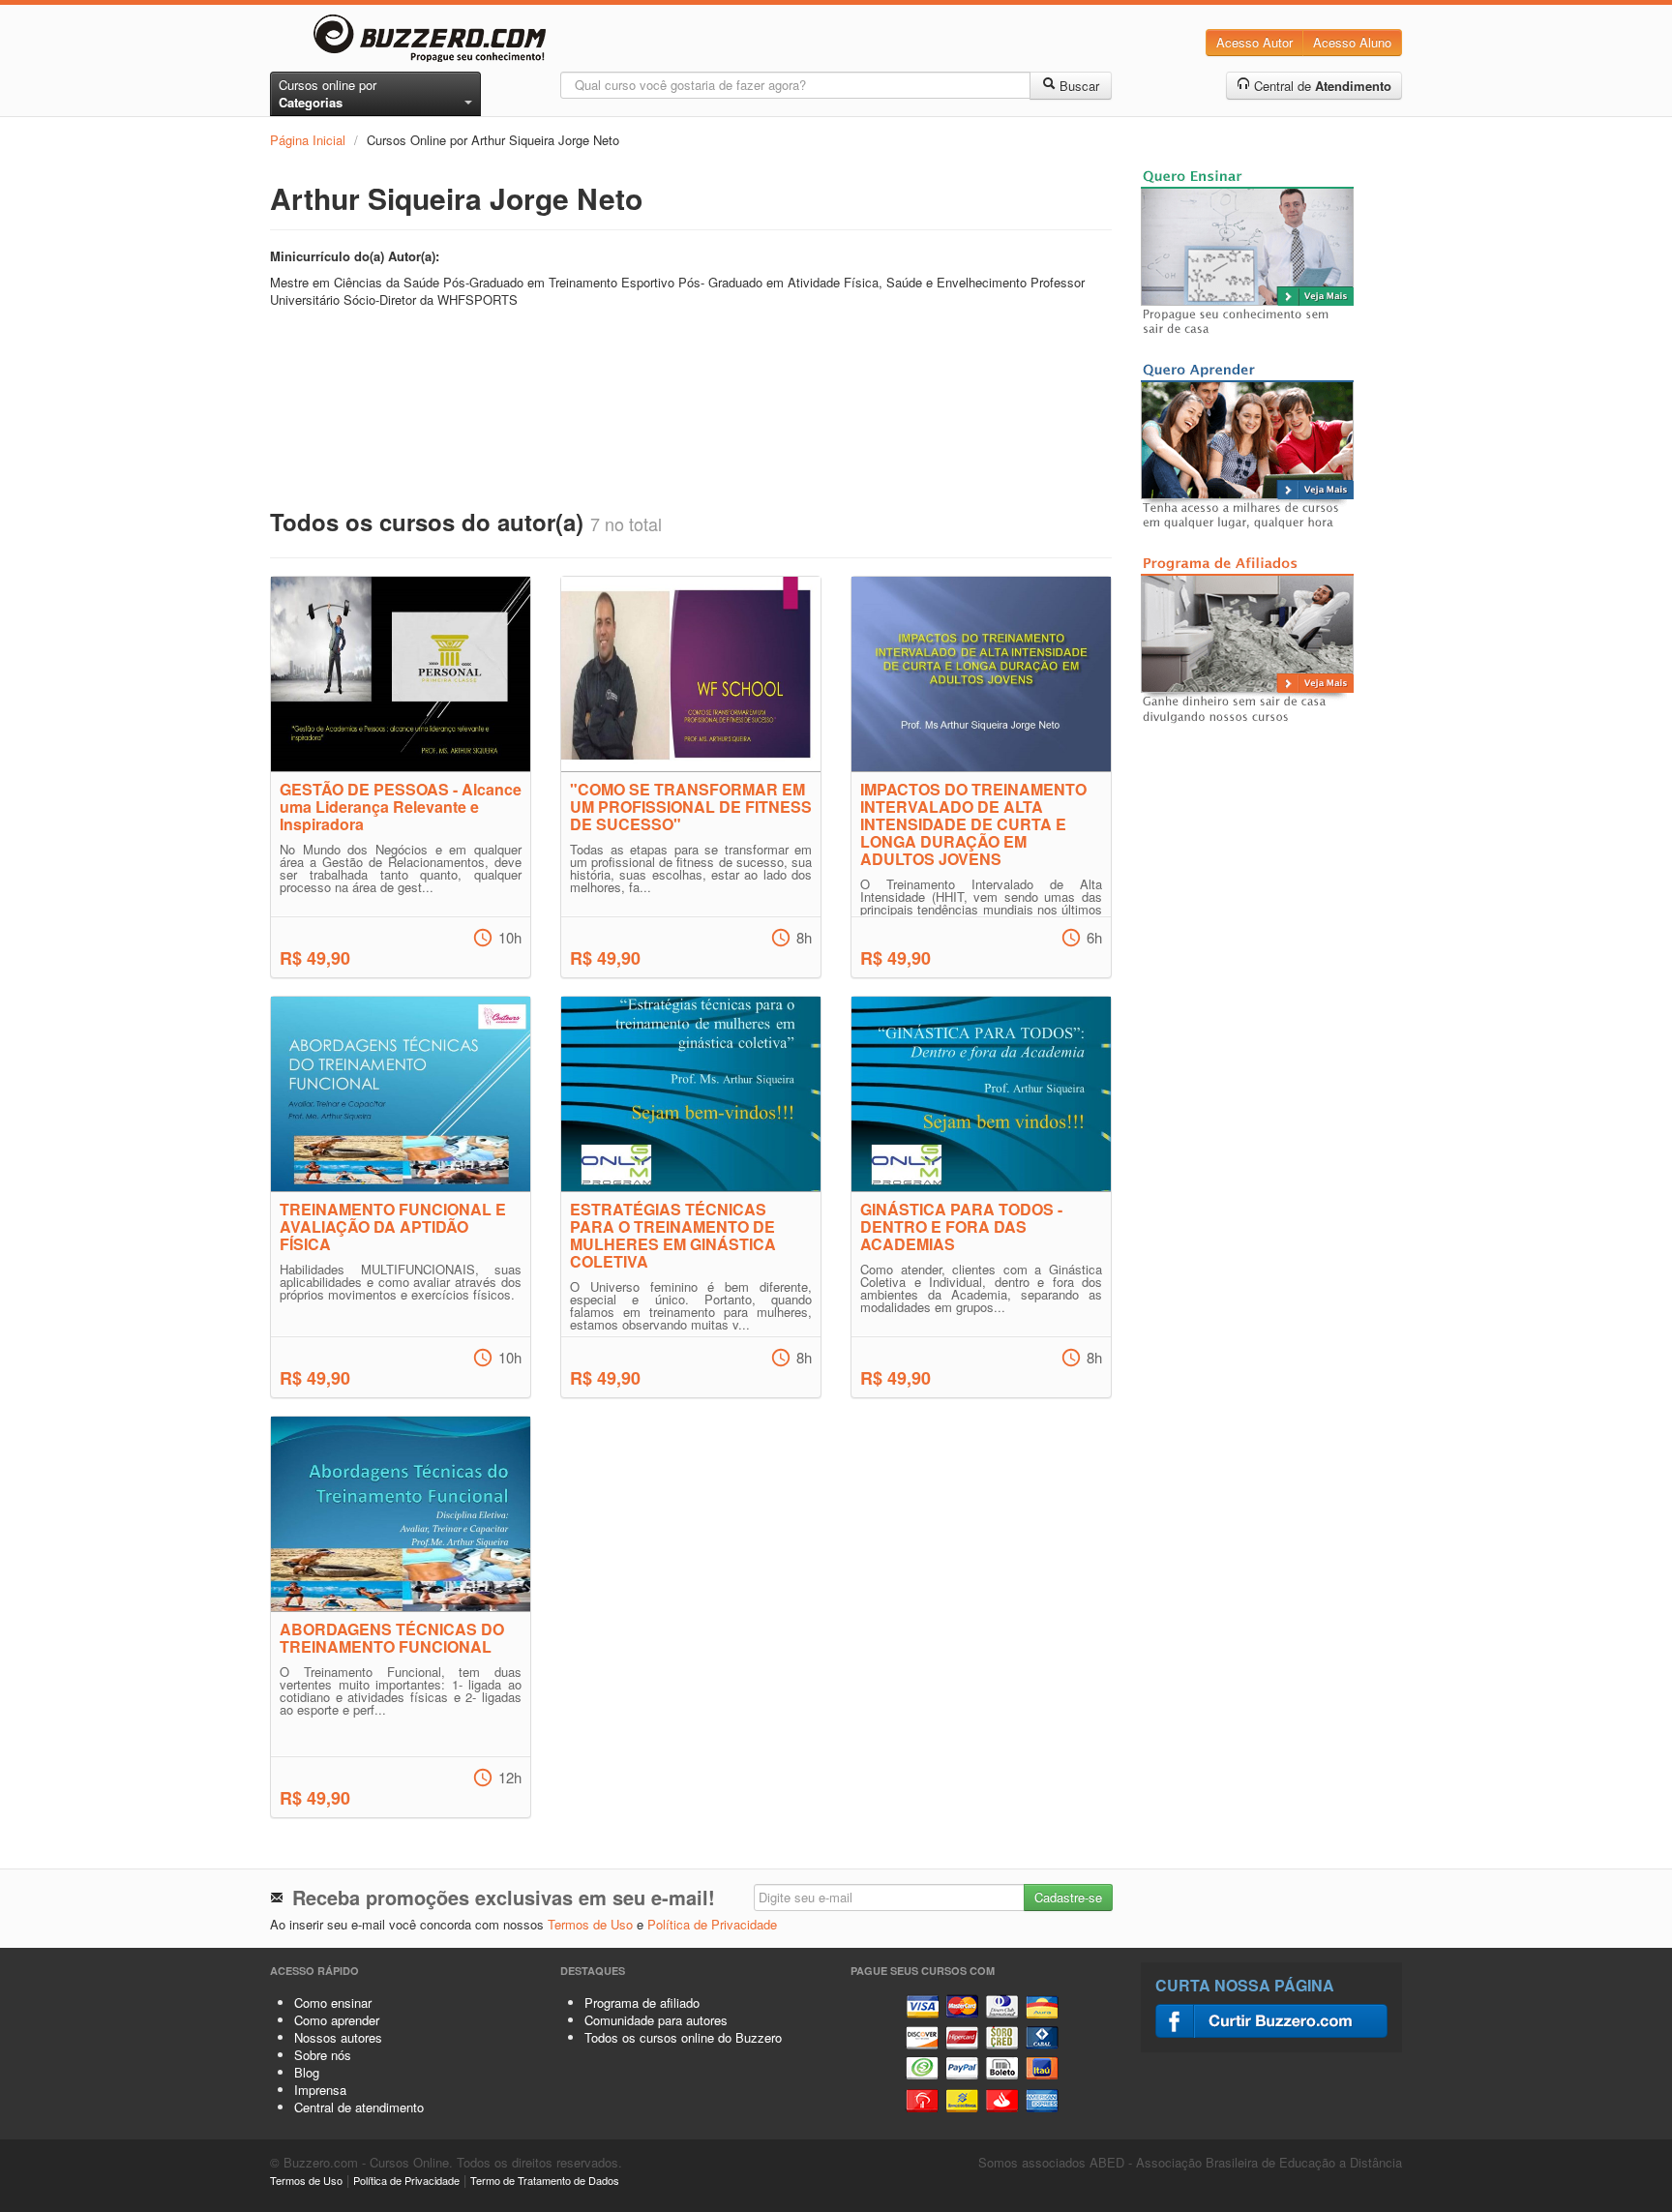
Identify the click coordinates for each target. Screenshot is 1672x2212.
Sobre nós (323, 2055)
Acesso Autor (1254, 42)
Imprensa (320, 2090)
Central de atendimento (359, 2107)
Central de (1321, 86)
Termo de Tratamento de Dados (545, 2180)
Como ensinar (333, 2003)
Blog (307, 2072)
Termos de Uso (590, 1924)
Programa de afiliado (642, 2003)
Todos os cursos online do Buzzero (683, 2037)
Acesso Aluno (1352, 42)
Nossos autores (338, 2037)
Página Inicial (308, 140)
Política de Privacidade (712, 1924)
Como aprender (337, 2020)
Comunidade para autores (656, 2020)
